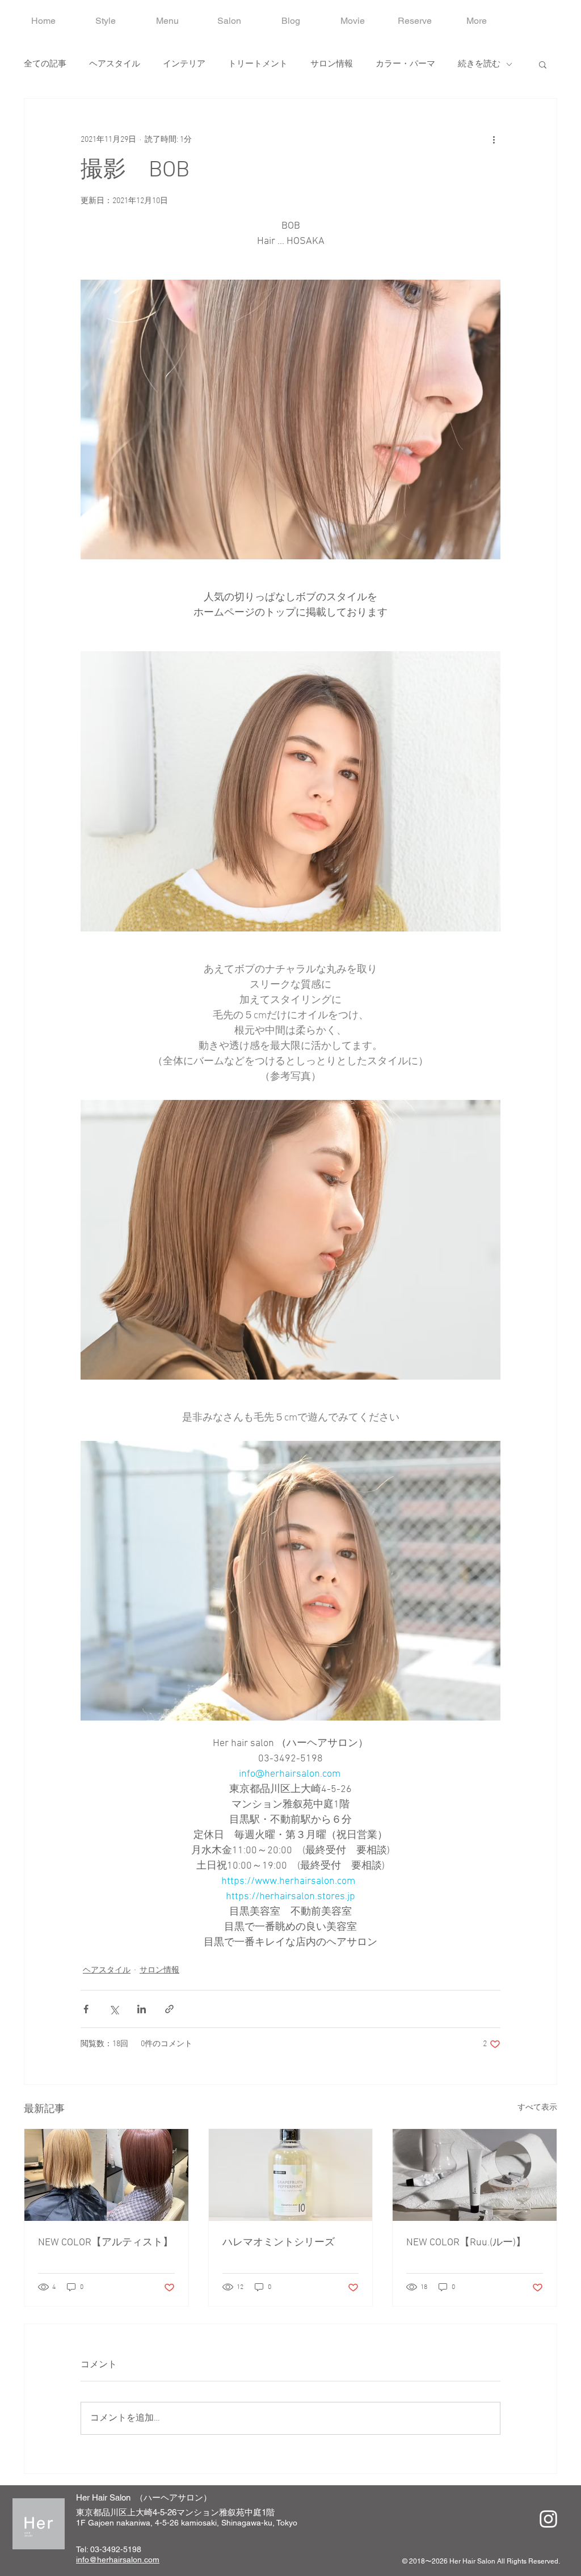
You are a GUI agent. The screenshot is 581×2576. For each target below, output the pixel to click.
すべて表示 (537, 2108)
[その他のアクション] (494, 140)
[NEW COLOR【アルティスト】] (106, 2175)
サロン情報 (332, 64)
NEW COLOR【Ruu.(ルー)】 (466, 2243)
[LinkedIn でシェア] (142, 2009)
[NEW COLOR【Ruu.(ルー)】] (475, 2175)
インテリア (184, 64)
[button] (543, 64)
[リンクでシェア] (169, 2009)
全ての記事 (45, 64)
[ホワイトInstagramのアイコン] (548, 2519)
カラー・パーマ (405, 64)
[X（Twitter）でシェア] (114, 2009)
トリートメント (258, 64)
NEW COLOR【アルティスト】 (106, 2243)
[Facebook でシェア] (86, 2009)
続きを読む (479, 64)
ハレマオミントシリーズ (279, 2243)
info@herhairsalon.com (118, 2560)
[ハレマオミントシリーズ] (291, 2175)
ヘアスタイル (115, 64)
